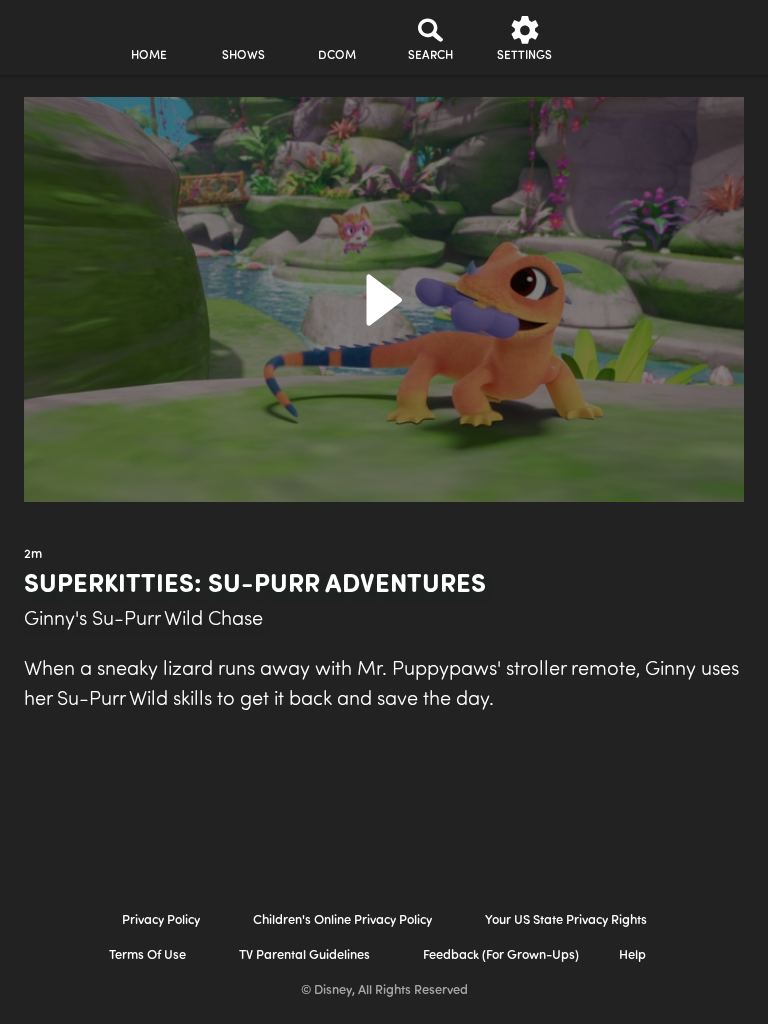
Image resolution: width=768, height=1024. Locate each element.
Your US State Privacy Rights (566, 920)
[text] (33, 555)
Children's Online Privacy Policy (342, 920)
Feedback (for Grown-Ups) (501, 955)
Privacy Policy (161, 920)
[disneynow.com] (54, 30)
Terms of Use (147, 955)
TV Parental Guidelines (304, 955)
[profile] (619, 38)
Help (632, 955)
